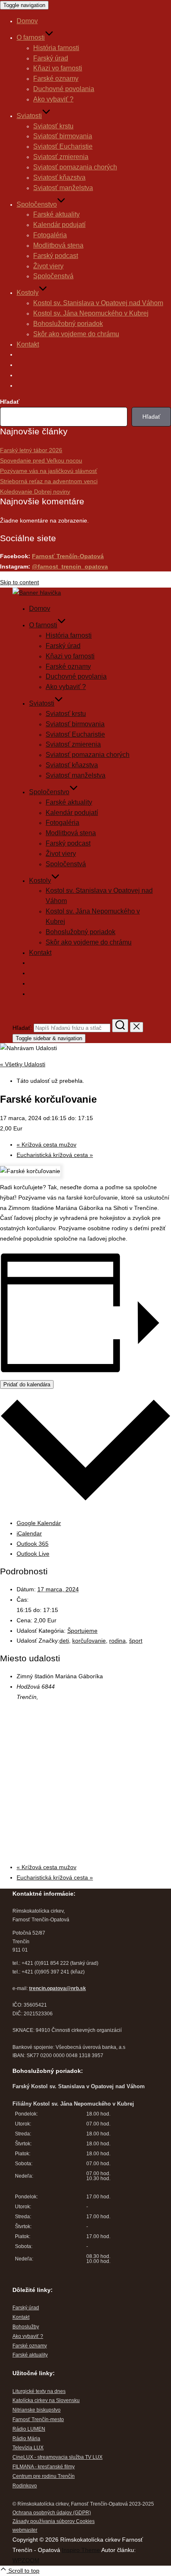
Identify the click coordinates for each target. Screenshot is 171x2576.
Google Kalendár (39, 1523)
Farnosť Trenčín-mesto (38, 2419)
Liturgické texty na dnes (39, 2391)
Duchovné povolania (64, 89)
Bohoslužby (26, 2327)
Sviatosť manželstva (63, 188)
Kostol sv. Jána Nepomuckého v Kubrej (91, 313)
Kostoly (28, 293)
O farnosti (31, 37)
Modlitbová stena (58, 245)
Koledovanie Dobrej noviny (35, 492)
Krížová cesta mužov (46, 1145)
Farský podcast (56, 256)
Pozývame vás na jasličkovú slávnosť (49, 471)
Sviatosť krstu (53, 126)
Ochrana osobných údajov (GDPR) (52, 2513)
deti (64, 1641)
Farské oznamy (56, 78)
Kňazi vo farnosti (58, 68)
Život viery (48, 266)
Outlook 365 (33, 1544)
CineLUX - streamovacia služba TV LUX (57, 2457)
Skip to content (20, 582)
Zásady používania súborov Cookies (54, 2521)
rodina (117, 1641)
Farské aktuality (56, 214)
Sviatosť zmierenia (61, 157)
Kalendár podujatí (59, 225)
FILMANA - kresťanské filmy (44, 2467)
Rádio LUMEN (29, 2429)
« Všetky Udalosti (23, 1064)
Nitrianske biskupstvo (37, 2410)
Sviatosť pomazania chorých (75, 167)
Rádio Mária (26, 2439)
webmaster (25, 2530)
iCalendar (29, 1533)
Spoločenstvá (53, 276)
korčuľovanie (89, 1641)
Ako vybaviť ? (53, 99)
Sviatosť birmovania (63, 136)
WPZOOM (26, 2560)
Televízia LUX (28, 2448)
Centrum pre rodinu (35, 2476)
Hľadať (10, 402)
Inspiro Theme (81, 2550)
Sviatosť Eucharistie (63, 146)
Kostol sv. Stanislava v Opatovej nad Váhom (98, 303)
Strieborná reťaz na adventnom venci (49, 481)
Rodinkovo (25, 2486)
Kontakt (28, 344)
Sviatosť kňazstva (59, 177)
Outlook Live (33, 1554)
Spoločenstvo (37, 204)
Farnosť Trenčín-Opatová (68, 556)
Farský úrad (51, 58)
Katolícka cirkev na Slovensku (46, 2400)
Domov (27, 21)
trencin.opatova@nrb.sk (57, 1988)
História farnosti (56, 48)
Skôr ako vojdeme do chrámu (76, 334)
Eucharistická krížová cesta (55, 1155)
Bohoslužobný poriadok (68, 324)
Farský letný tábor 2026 (31, 450)
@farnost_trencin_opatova (70, 566)
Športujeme (82, 1631)
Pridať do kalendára (27, 1384)
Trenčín (66, 2476)
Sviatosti (29, 116)
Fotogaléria (50, 235)
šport (136, 1641)
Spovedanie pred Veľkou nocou (41, 460)
